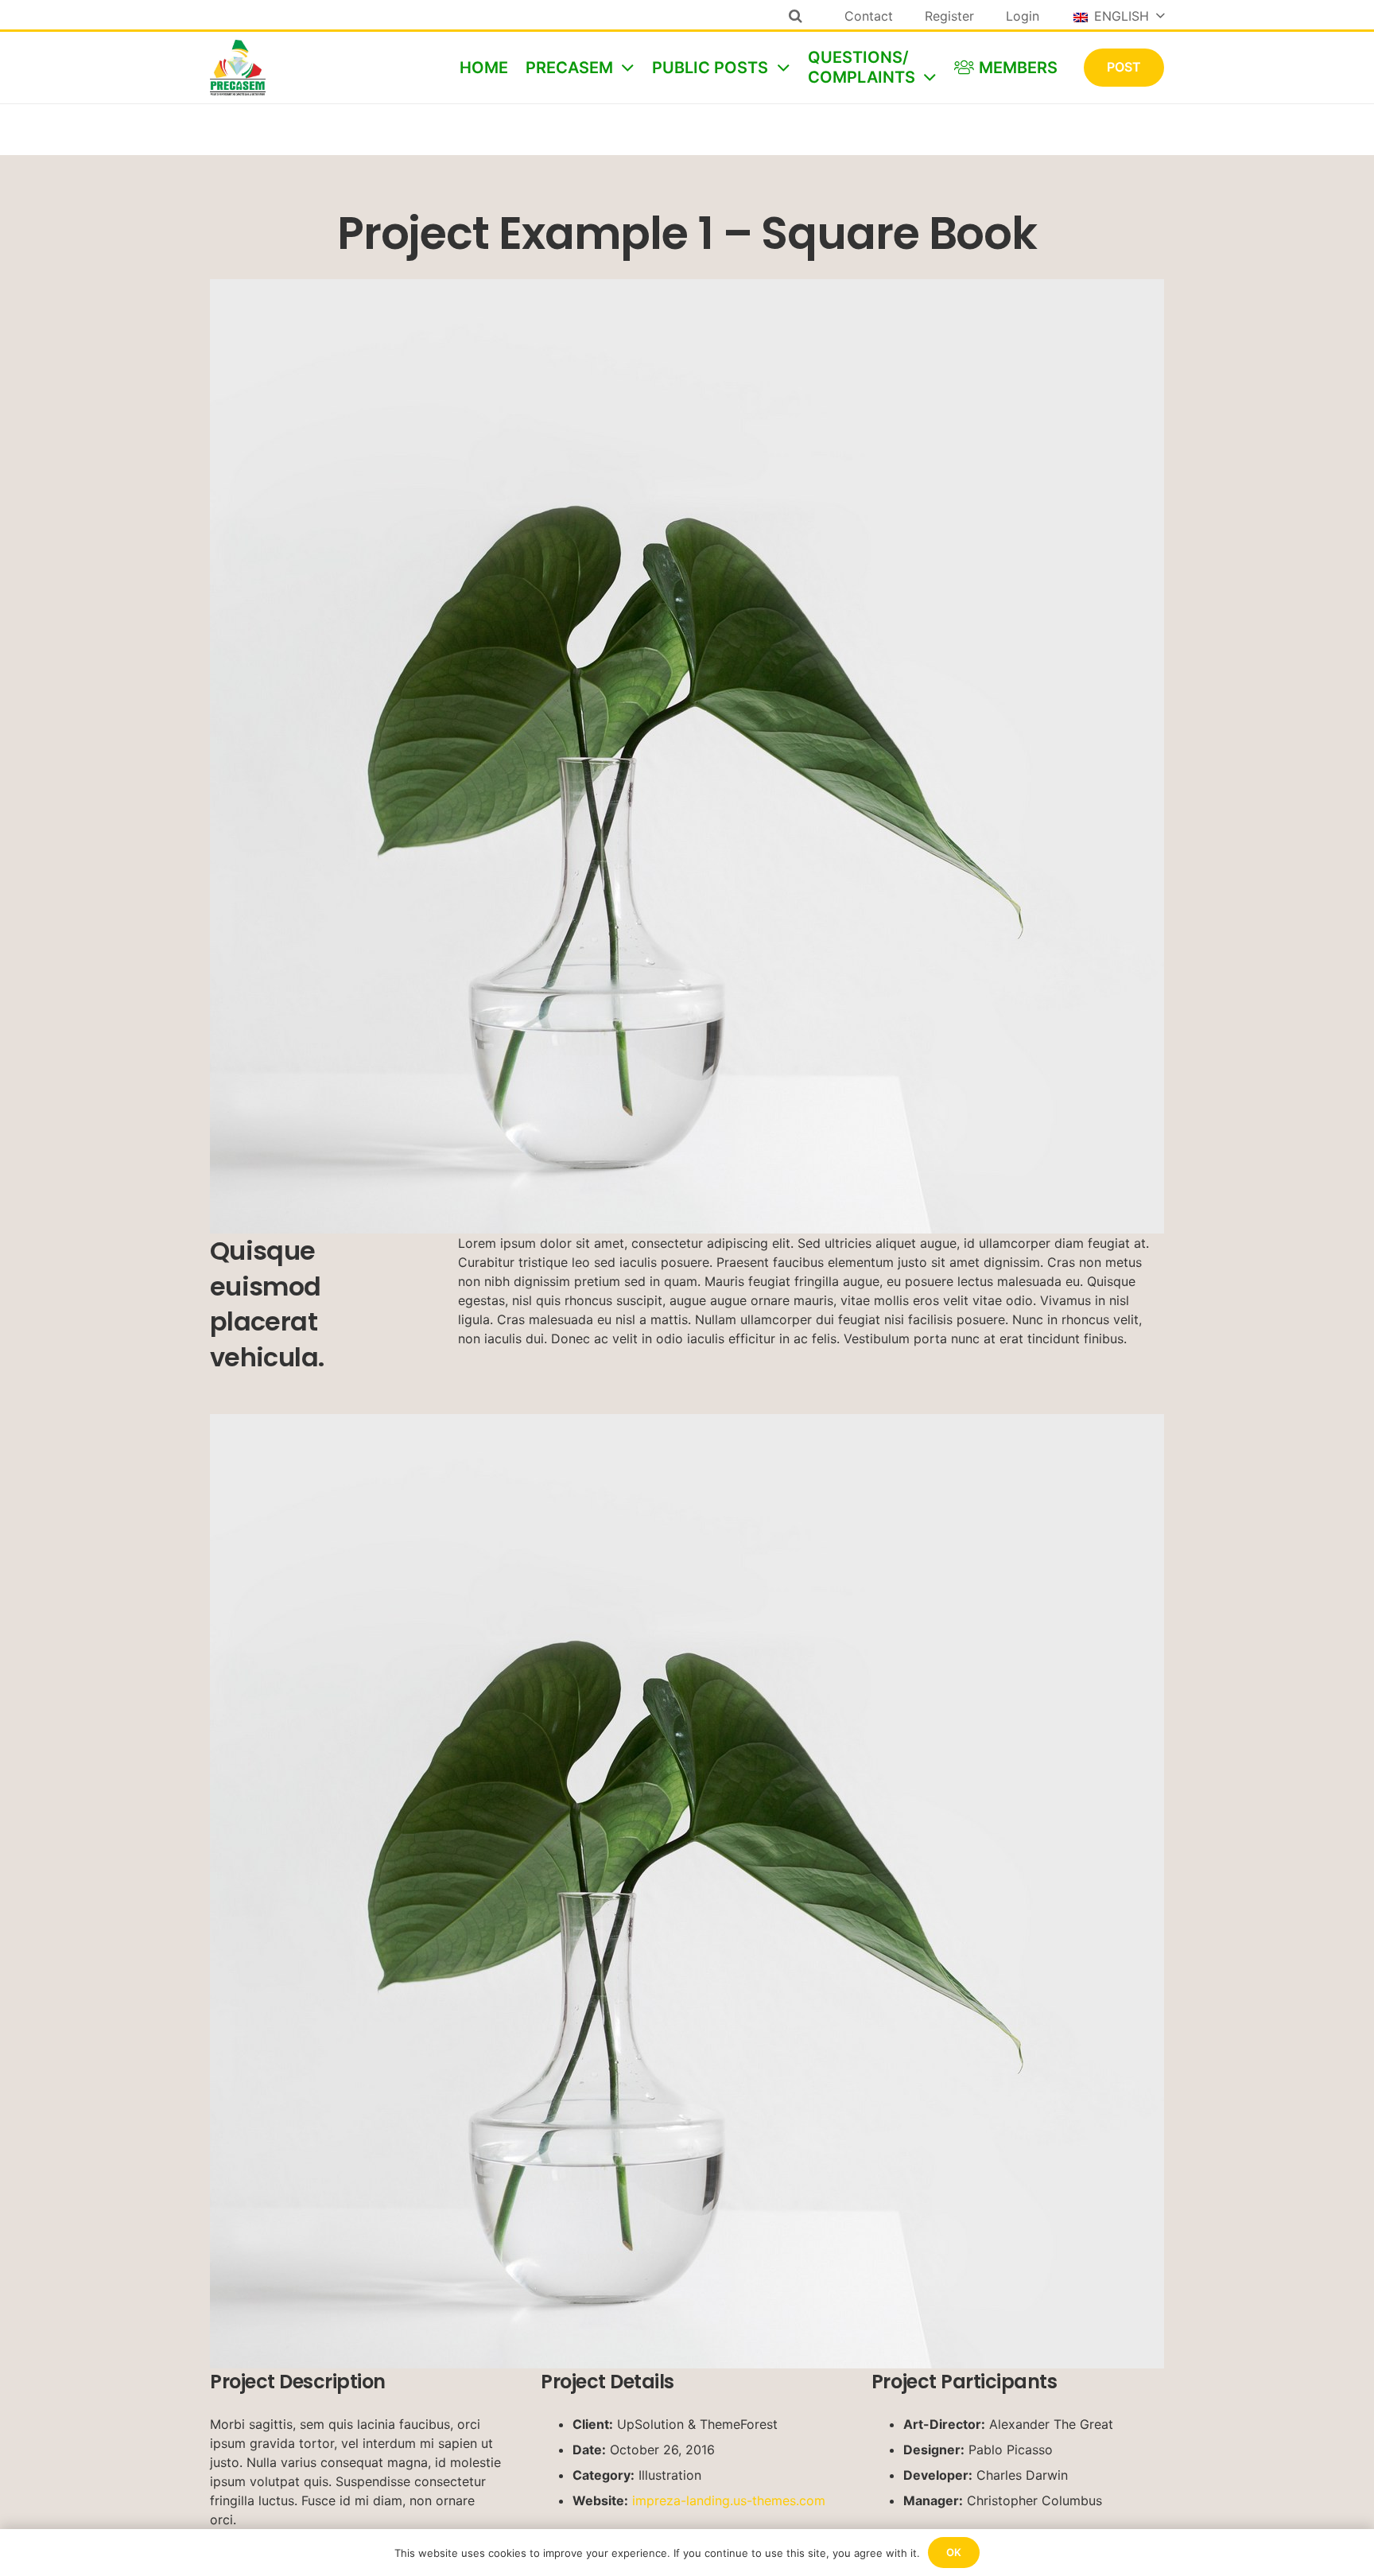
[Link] (238, 68)
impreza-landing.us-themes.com (729, 2500)
